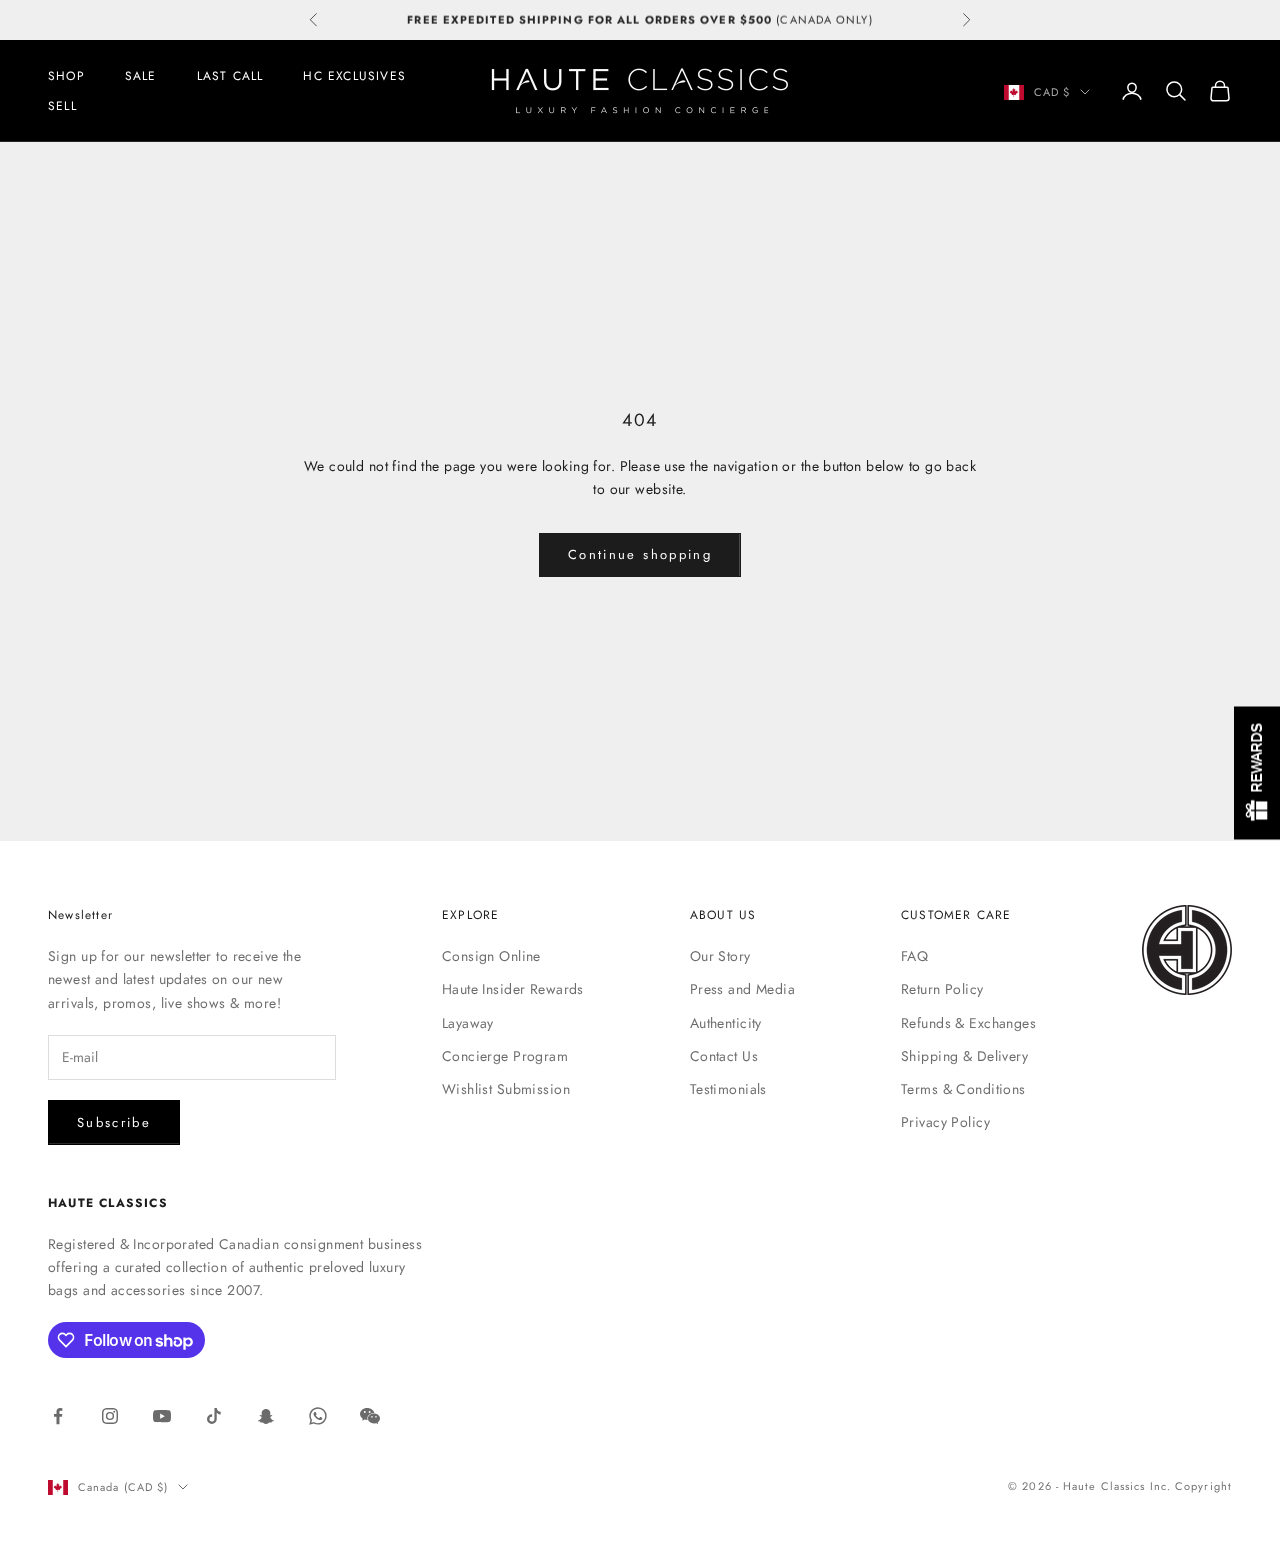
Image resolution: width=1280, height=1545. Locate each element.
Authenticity (726, 1023)
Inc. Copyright (1191, 1486)
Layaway (468, 1023)
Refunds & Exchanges (968, 1023)
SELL (62, 106)
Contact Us (724, 1056)
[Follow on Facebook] (58, 1416)
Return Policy (942, 989)
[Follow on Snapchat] (266, 1416)
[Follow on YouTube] (162, 1416)
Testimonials (728, 1089)
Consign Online (491, 956)
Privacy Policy (945, 1122)
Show (1257, 772)
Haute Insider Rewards (513, 989)
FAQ (914, 956)
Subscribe (114, 1122)
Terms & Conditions (963, 1089)
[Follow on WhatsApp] (318, 1416)
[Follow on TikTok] (214, 1416)
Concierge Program (505, 1056)
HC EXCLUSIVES (354, 76)
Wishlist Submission (506, 1089)
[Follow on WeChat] (370, 1416)
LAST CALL (230, 76)
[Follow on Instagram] (110, 1416)
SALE (141, 76)
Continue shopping (640, 554)
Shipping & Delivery (964, 1056)
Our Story (720, 956)
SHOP (66, 76)
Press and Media (742, 989)
